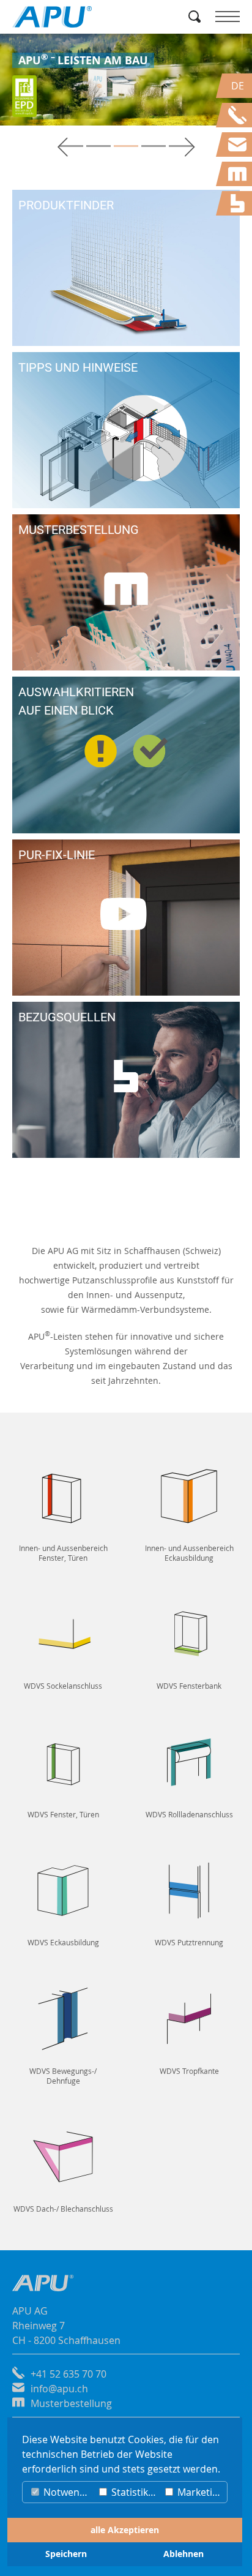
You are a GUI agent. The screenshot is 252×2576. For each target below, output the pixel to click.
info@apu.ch (59, 2389)
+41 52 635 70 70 (69, 2374)
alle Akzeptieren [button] (125, 2530)
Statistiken (134, 2492)
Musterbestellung (71, 2403)
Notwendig (67, 2492)
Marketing (199, 2492)
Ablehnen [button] (183, 2554)
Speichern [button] (66, 2554)
